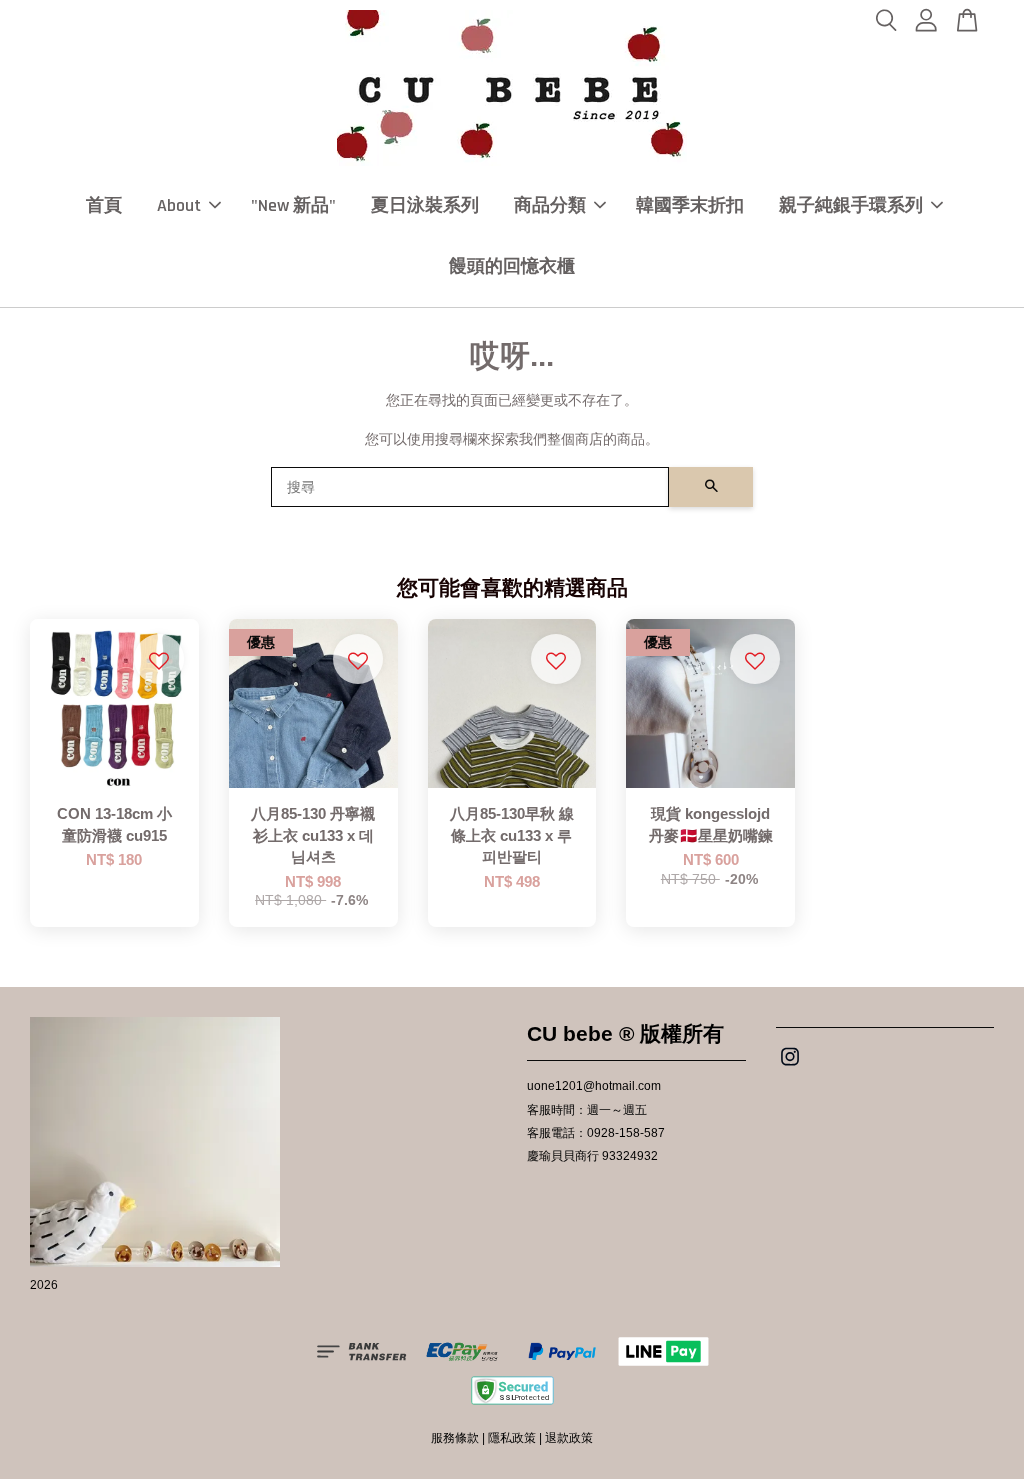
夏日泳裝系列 (425, 205)
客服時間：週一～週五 (587, 1110)
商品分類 (550, 205)
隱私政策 (512, 1438)
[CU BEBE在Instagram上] (790, 1067)
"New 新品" (293, 205)
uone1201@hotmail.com (594, 1086)
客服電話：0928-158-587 (596, 1133)
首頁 (104, 205)
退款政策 (569, 1438)
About (179, 205)
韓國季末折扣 (690, 205)
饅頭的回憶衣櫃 (512, 266)
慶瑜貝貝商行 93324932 (592, 1156)
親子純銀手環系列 (851, 205)
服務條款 (455, 1438)
